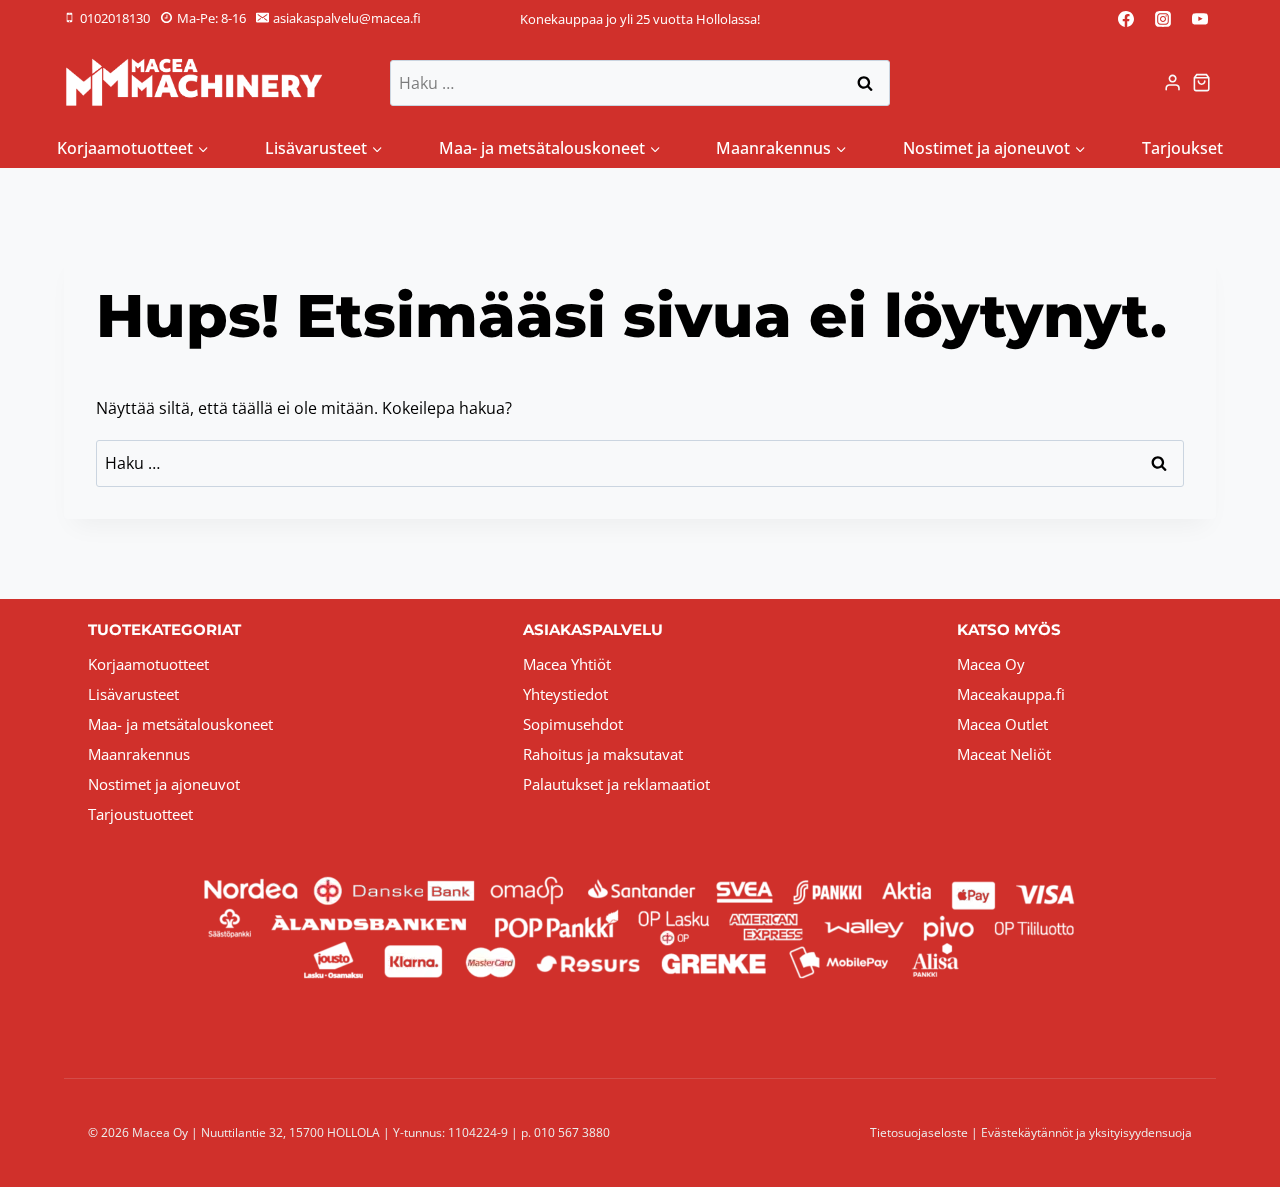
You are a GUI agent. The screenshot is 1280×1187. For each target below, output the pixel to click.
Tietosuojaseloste (919, 1132)
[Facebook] (1126, 19)
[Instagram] (1163, 19)
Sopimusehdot (573, 724)
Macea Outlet (1002, 724)
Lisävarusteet (133, 694)
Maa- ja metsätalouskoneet (180, 724)
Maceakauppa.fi (1011, 694)
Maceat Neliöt (1004, 754)
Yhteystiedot (565, 694)
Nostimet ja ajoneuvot (164, 784)
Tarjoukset (1182, 148)
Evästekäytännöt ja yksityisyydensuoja (1086, 1132)
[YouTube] (1200, 19)
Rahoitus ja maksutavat (603, 754)
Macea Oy (991, 664)
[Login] (1172, 83)
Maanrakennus (139, 754)
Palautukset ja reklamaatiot (616, 784)
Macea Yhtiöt (567, 664)
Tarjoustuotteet (140, 814)
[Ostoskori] (1204, 82)
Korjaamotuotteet (148, 664)
